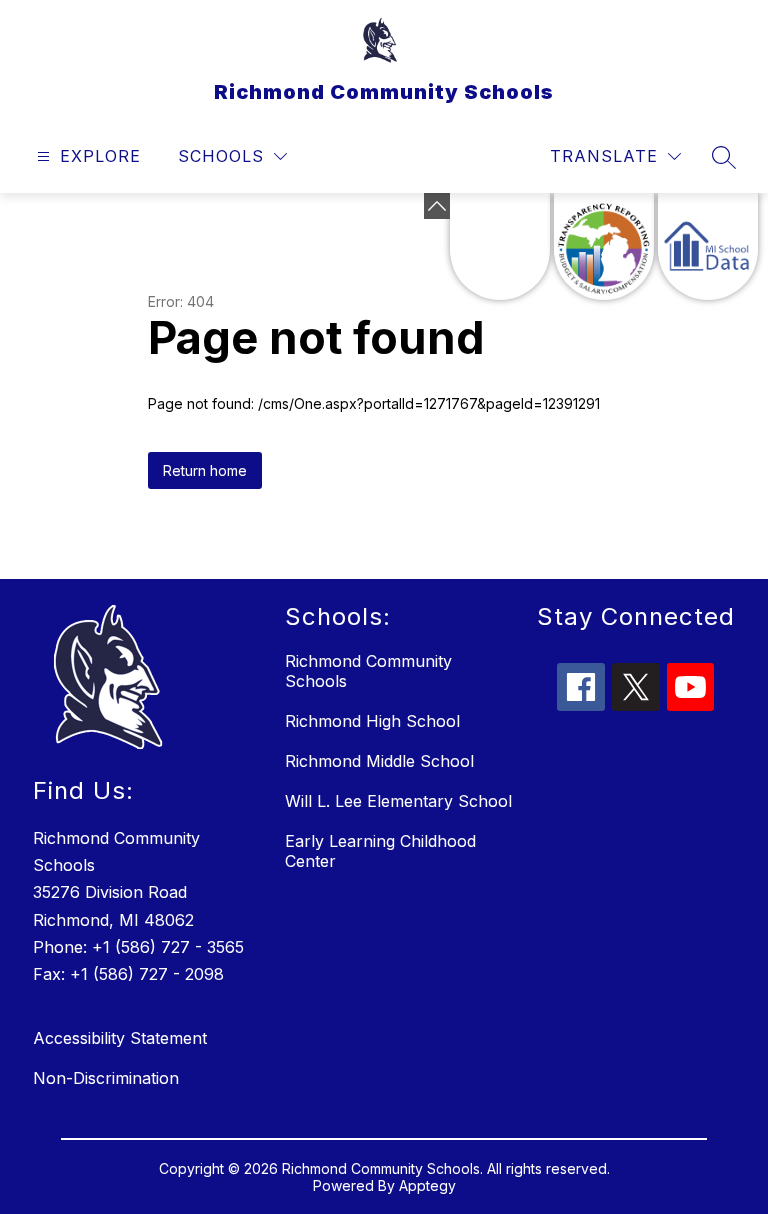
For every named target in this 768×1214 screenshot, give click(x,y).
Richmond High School (372, 721)
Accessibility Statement (120, 1038)
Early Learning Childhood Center (380, 851)
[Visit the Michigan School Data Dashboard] (708, 246)
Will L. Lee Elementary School (398, 801)
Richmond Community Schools (368, 671)
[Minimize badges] (437, 206)
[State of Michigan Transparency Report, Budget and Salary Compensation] (604, 246)
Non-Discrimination (106, 1078)
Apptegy (427, 1185)
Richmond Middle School (379, 761)
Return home (205, 470)
